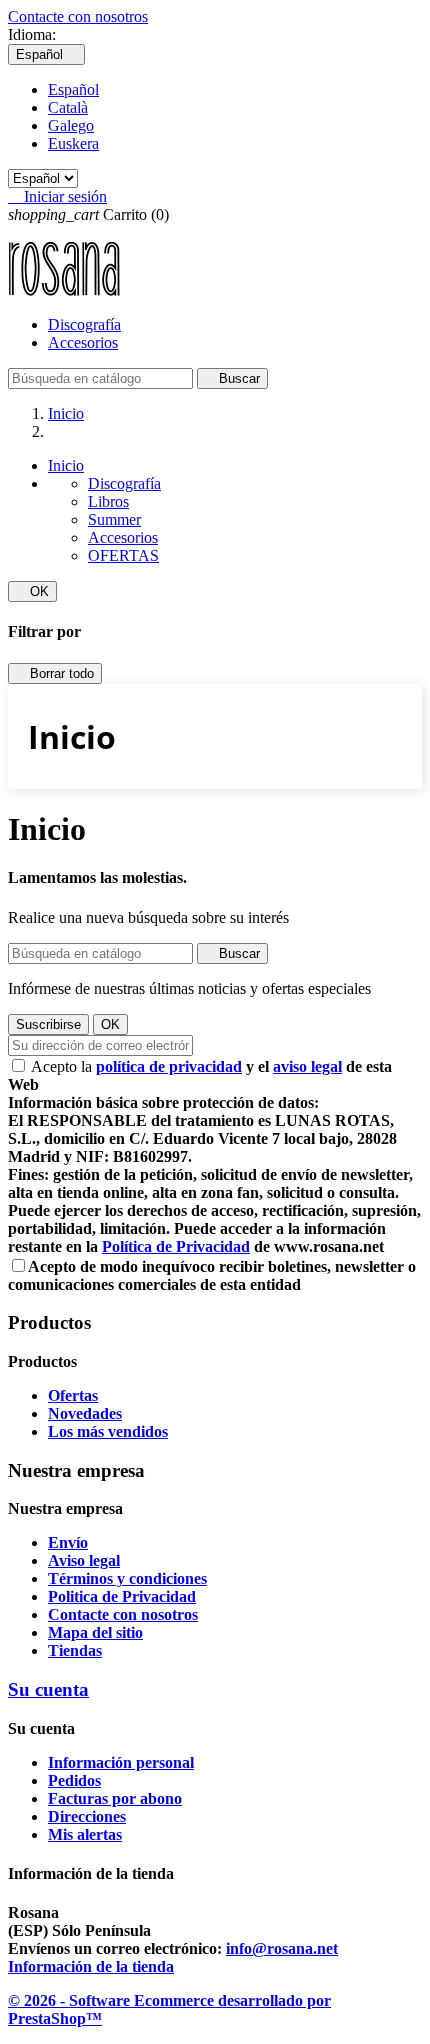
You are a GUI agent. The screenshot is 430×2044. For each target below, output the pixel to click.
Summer (114, 519)
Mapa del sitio (95, 1632)
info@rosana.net (282, 1948)
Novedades (85, 1413)
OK (32, 591)
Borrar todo (55, 673)
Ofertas (73, 1395)
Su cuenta (48, 1689)
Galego (71, 125)
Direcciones (87, 1816)
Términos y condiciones (127, 1578)
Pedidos (74, 1780)
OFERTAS (123, 555)
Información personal (121, 1762)
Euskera (73, 143)
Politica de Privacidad (122, 1596)
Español (73, 89)
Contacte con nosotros (78, 16)
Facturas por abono (115, 1798)
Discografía (84, 324)
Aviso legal (84, 1560)
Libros (108, 501)
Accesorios (83, 342)
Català (68, 107)
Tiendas (75, 1650)
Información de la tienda (91, 1966)
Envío (68, 1542)
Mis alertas (85, 1834)
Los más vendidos (108, 1431)
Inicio (66, 465)
